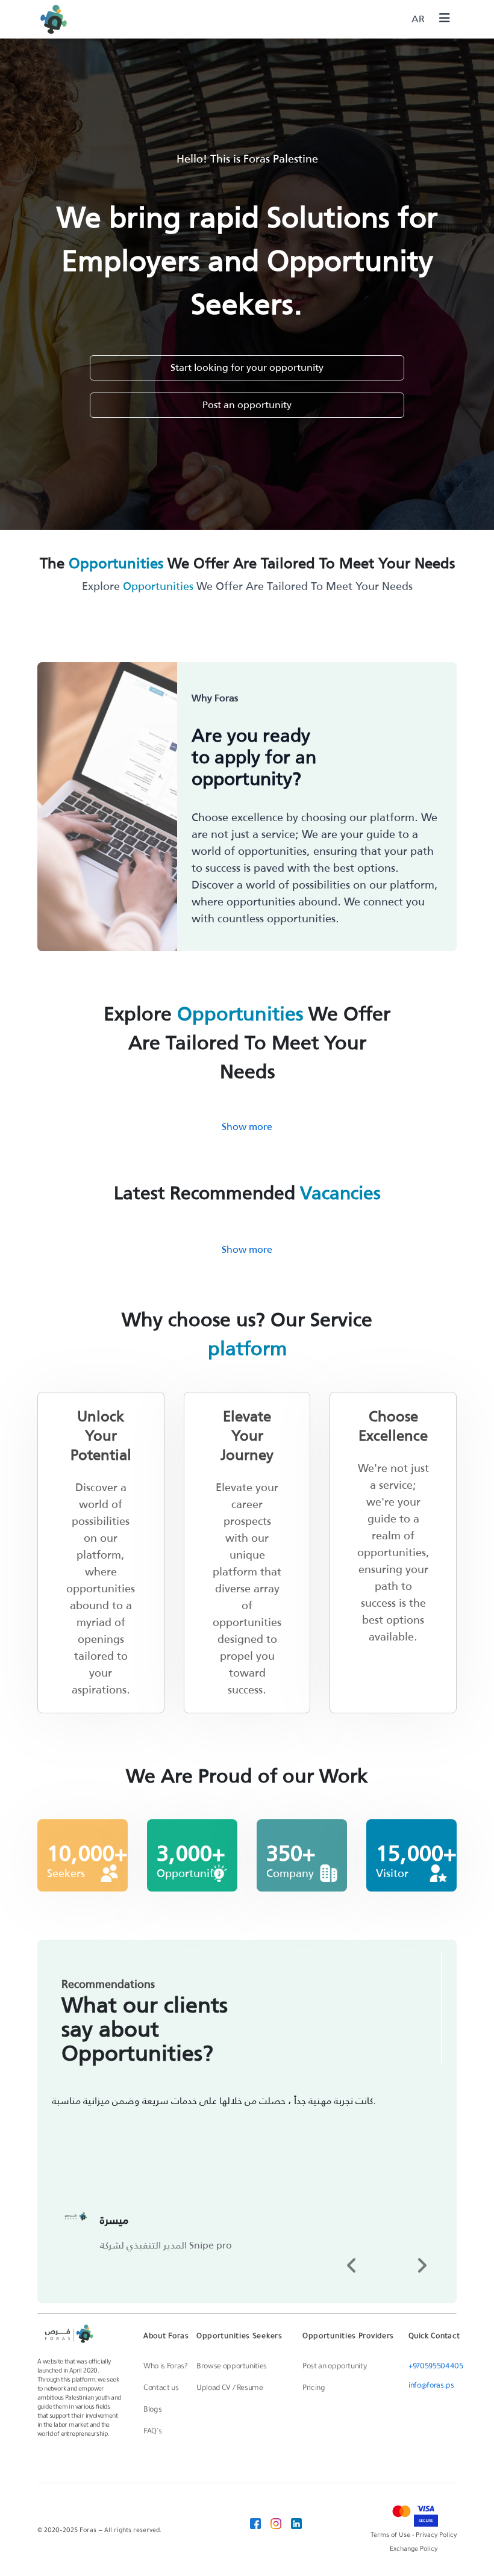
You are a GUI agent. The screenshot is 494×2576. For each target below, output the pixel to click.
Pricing (314, 2389)
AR (418, 19)
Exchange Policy (414, 2550)
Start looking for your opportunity (247, 368)
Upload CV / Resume (230, 2389)
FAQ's (152, 2432)
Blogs (152, 2410)
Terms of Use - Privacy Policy (414, 2536)
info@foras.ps (431, 2386)
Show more (247, 1127)
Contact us (161, 2389)
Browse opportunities (232, 2367)
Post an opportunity (247, 405)
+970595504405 (436, 2367)
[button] (352, 2265)
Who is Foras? (165, 2367)
